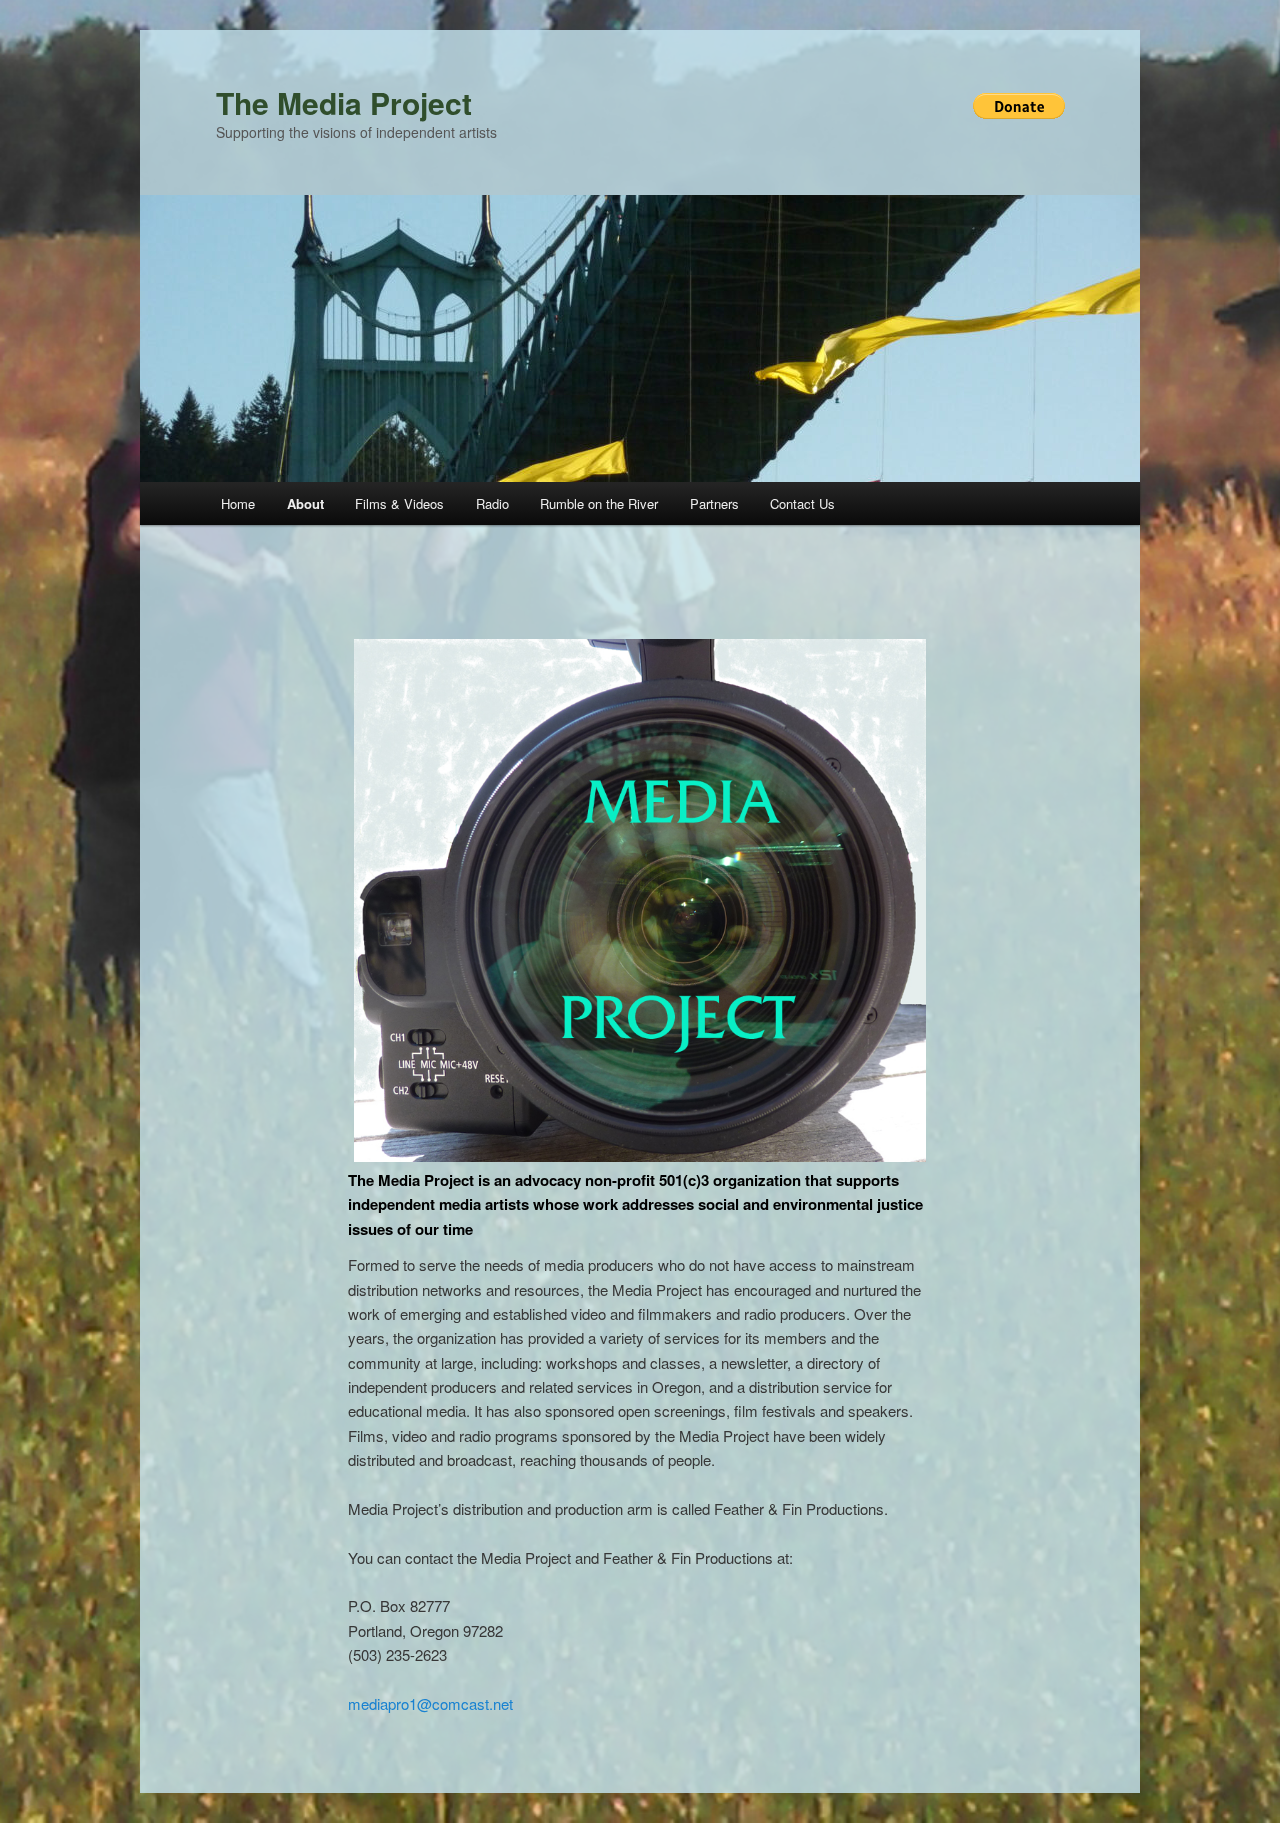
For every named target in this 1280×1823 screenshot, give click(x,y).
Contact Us (802, 503)
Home (238, 503)
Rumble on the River (599, 503)
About (305, 503)
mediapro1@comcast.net (430, 1703)
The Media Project (344, 102)
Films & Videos (399, 503)
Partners (714, 503)
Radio (492, 503)
